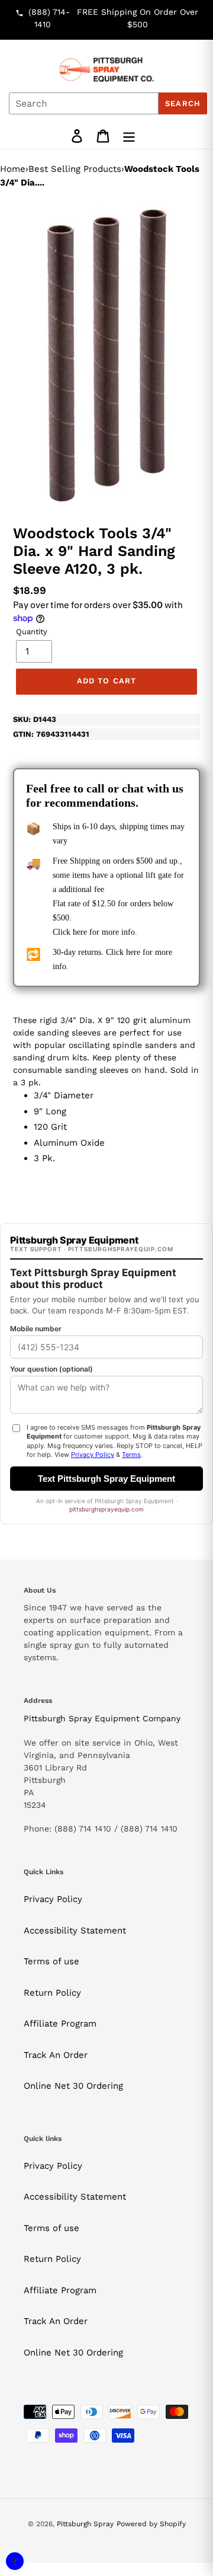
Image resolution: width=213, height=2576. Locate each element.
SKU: (35, 719)
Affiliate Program (60, 2024)
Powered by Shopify (151, 2524)
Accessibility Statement (75, 1931)
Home (13, 169)
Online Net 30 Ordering (73, 2086)
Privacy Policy (53, 1899)
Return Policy (52, 1993)
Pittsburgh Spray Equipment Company (102, 1718)
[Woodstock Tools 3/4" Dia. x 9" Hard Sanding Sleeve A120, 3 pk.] (106, 354)
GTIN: (51, 734)
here (80, 932)
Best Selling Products (75, 169)
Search (183, 103)
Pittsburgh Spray (85, 2524)
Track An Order (56, 2055)
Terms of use (51, 1961)
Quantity (32, 632)
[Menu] (129, 136)
